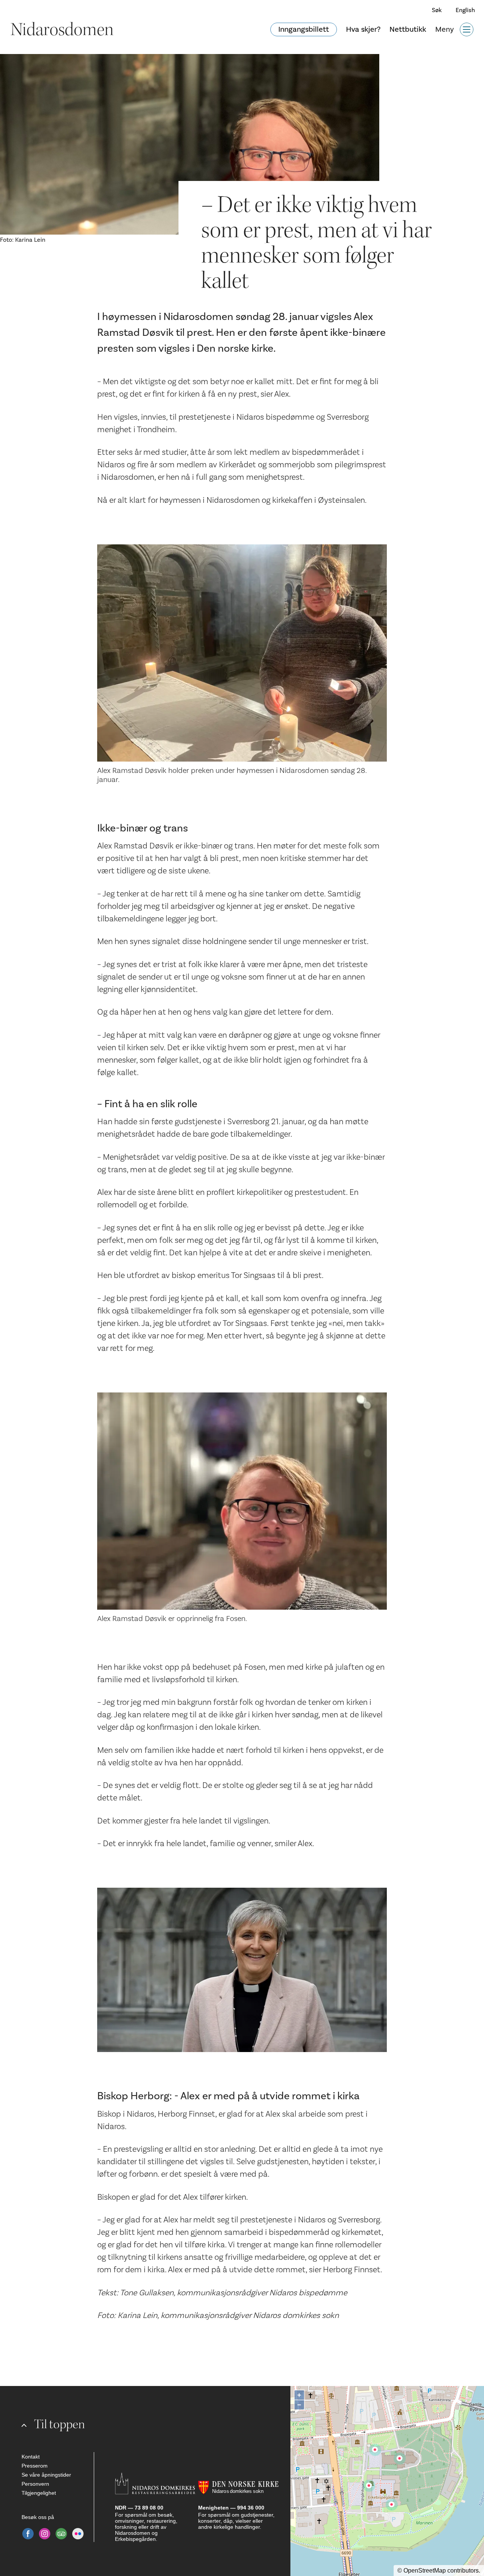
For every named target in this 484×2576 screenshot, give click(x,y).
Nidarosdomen (62, 29)
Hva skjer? (363, 29)
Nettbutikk (408, 29)
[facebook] (28, 2534)
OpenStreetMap (425, 2571)
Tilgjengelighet (39, 2493)
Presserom (35, 2466)
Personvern (35, 2484)
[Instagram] (45, 2534)
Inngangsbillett (304, 29)
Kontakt (31, 2457)
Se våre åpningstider (46, 2475)
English (465, 10)
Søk (437, 10)
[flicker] (78, 2534)
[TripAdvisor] (61, 2534)
